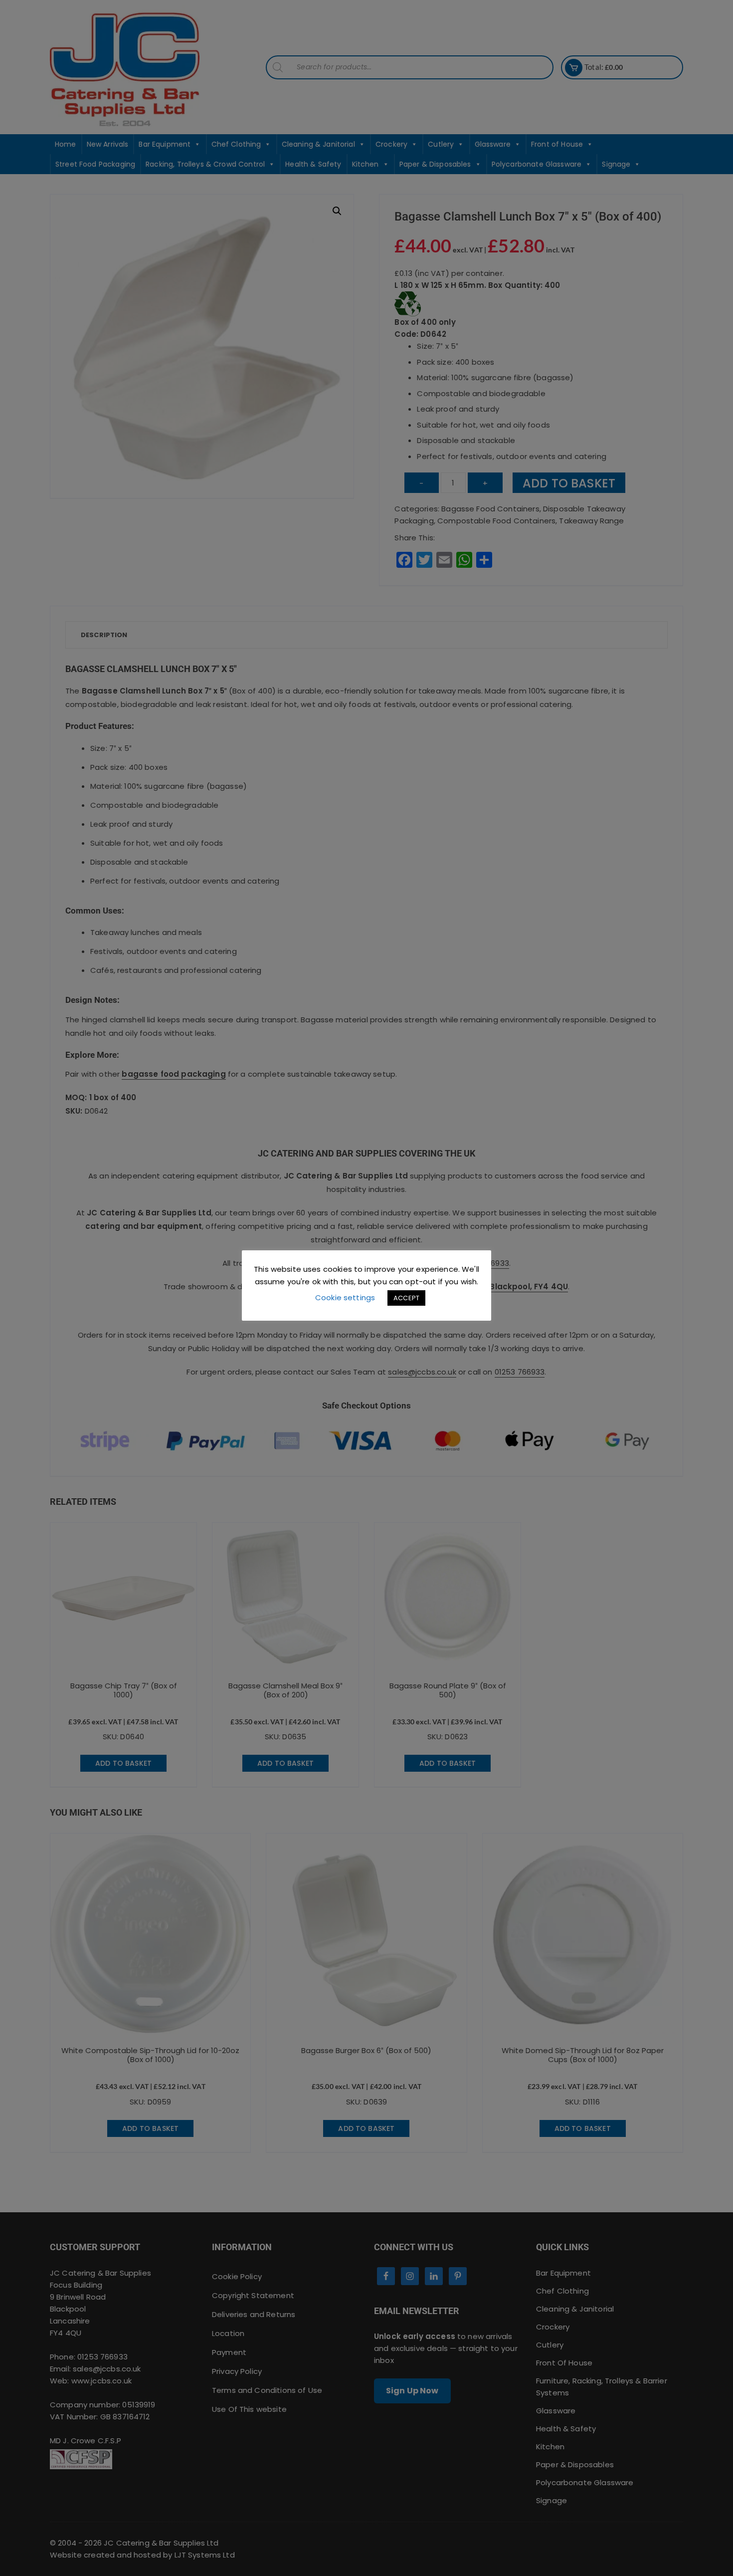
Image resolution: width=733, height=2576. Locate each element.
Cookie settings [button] (345, 1297)
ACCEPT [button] (406, 1298)
